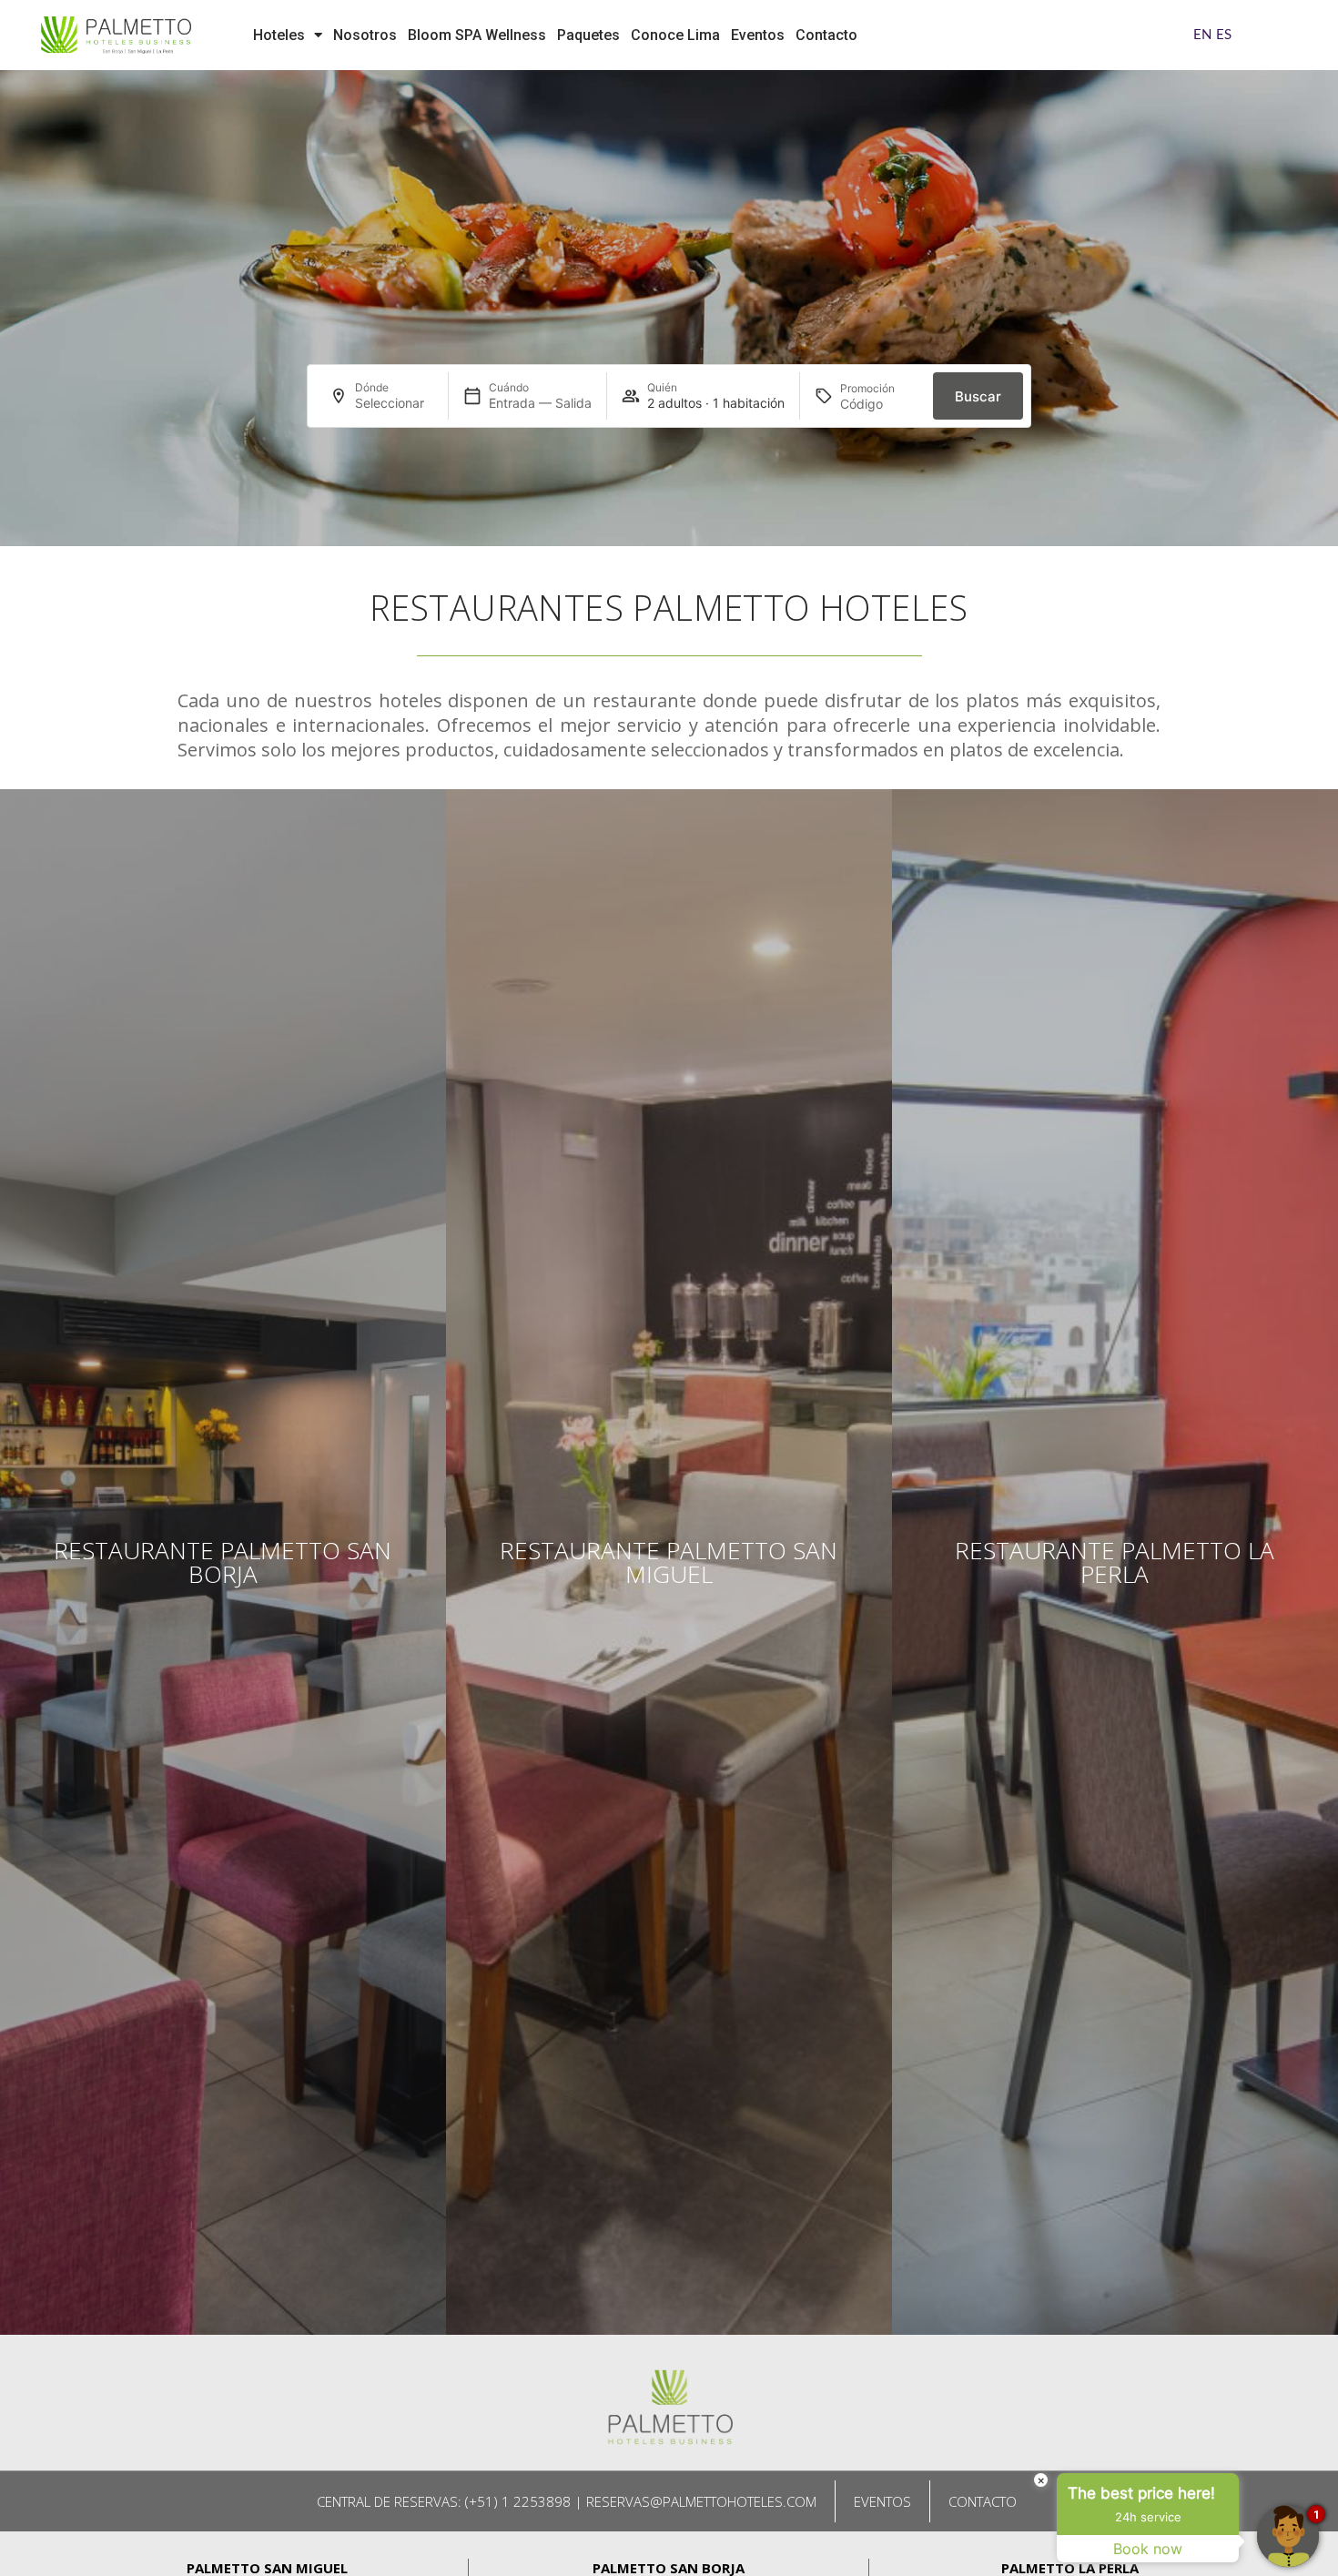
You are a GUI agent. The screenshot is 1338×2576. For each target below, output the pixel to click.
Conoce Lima (675, 35)
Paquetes (588, 35)
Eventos (758, 35)
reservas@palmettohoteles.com (701, 2501)
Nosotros (365, 35)
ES (1224, 35)
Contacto (826, 35)
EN (1202, 35)
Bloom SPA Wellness (477, 35)
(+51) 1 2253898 (518, 2501)
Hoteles (279, 35)
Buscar (978, 396)
